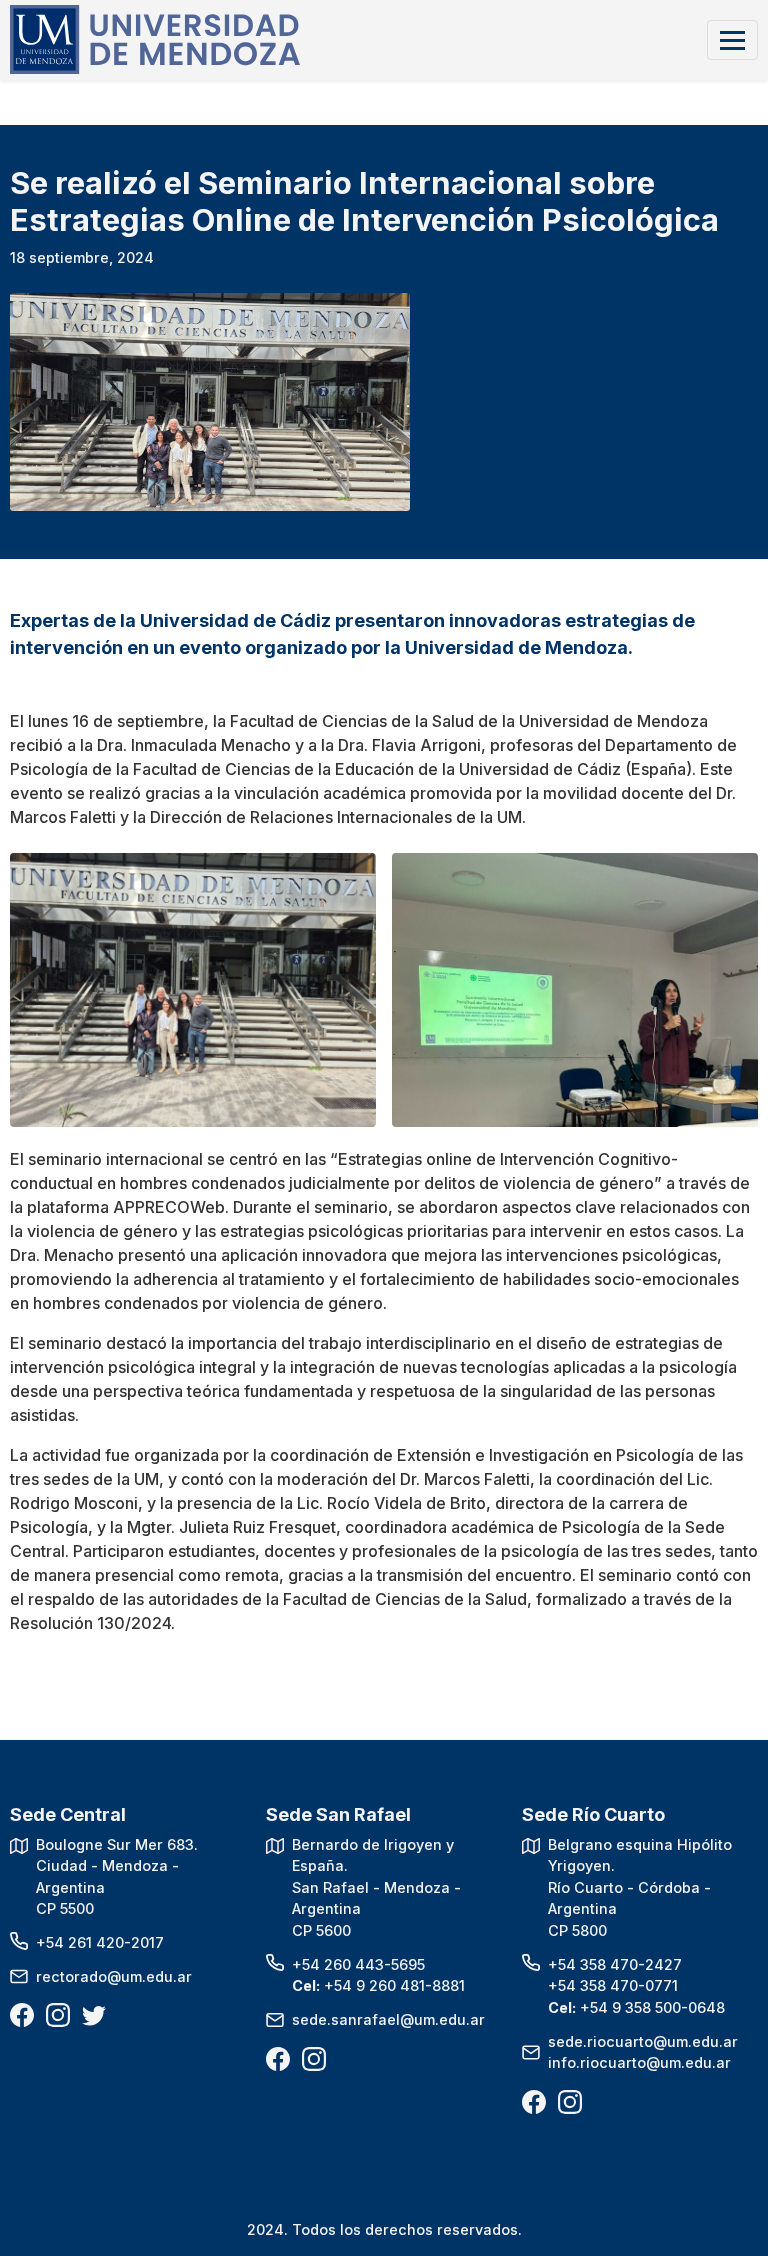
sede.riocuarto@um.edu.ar (643, 2041)
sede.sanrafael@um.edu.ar (388, 2019)
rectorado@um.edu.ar (114, 1976)
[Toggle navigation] (732, 39)
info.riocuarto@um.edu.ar (639, 2062)
